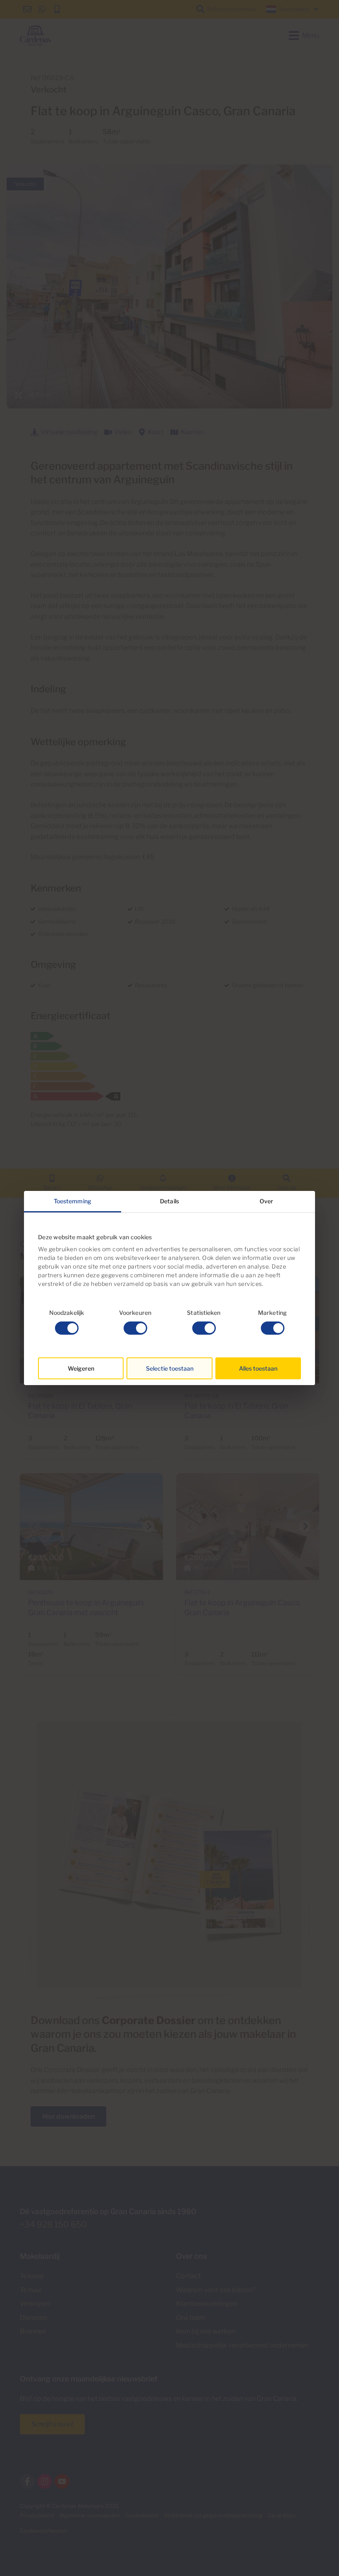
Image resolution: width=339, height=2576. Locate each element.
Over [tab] (266, 1201)
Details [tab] (169, 1201)
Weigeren (81, 1368)
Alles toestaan (258, 1368)
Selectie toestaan (170, 1368)
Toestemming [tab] (73, 1201)
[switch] (135, 1328)
